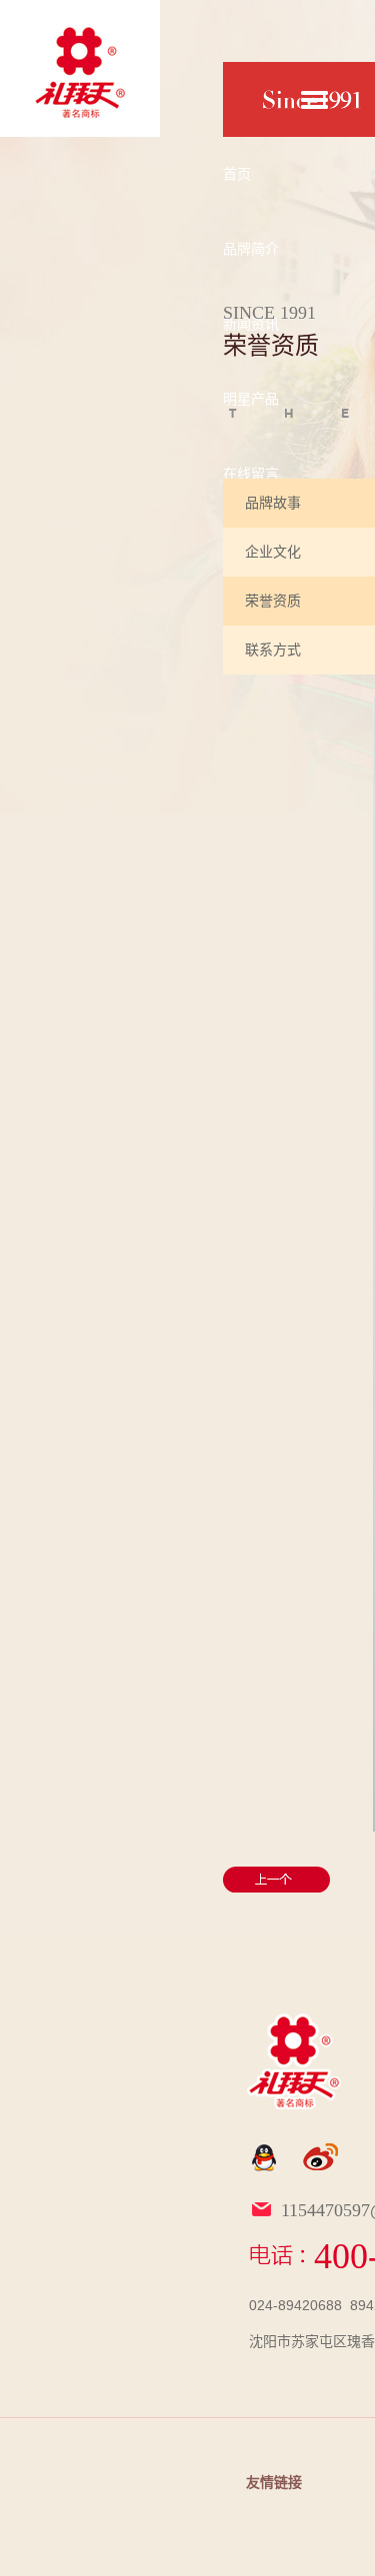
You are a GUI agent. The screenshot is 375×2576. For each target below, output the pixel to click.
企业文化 (273, 552)
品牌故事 (273, 503)
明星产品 (251, 399)
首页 (237, 174)
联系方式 (273, 649)
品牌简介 (251, 249)
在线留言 (251, 474)
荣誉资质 (273, 601)
